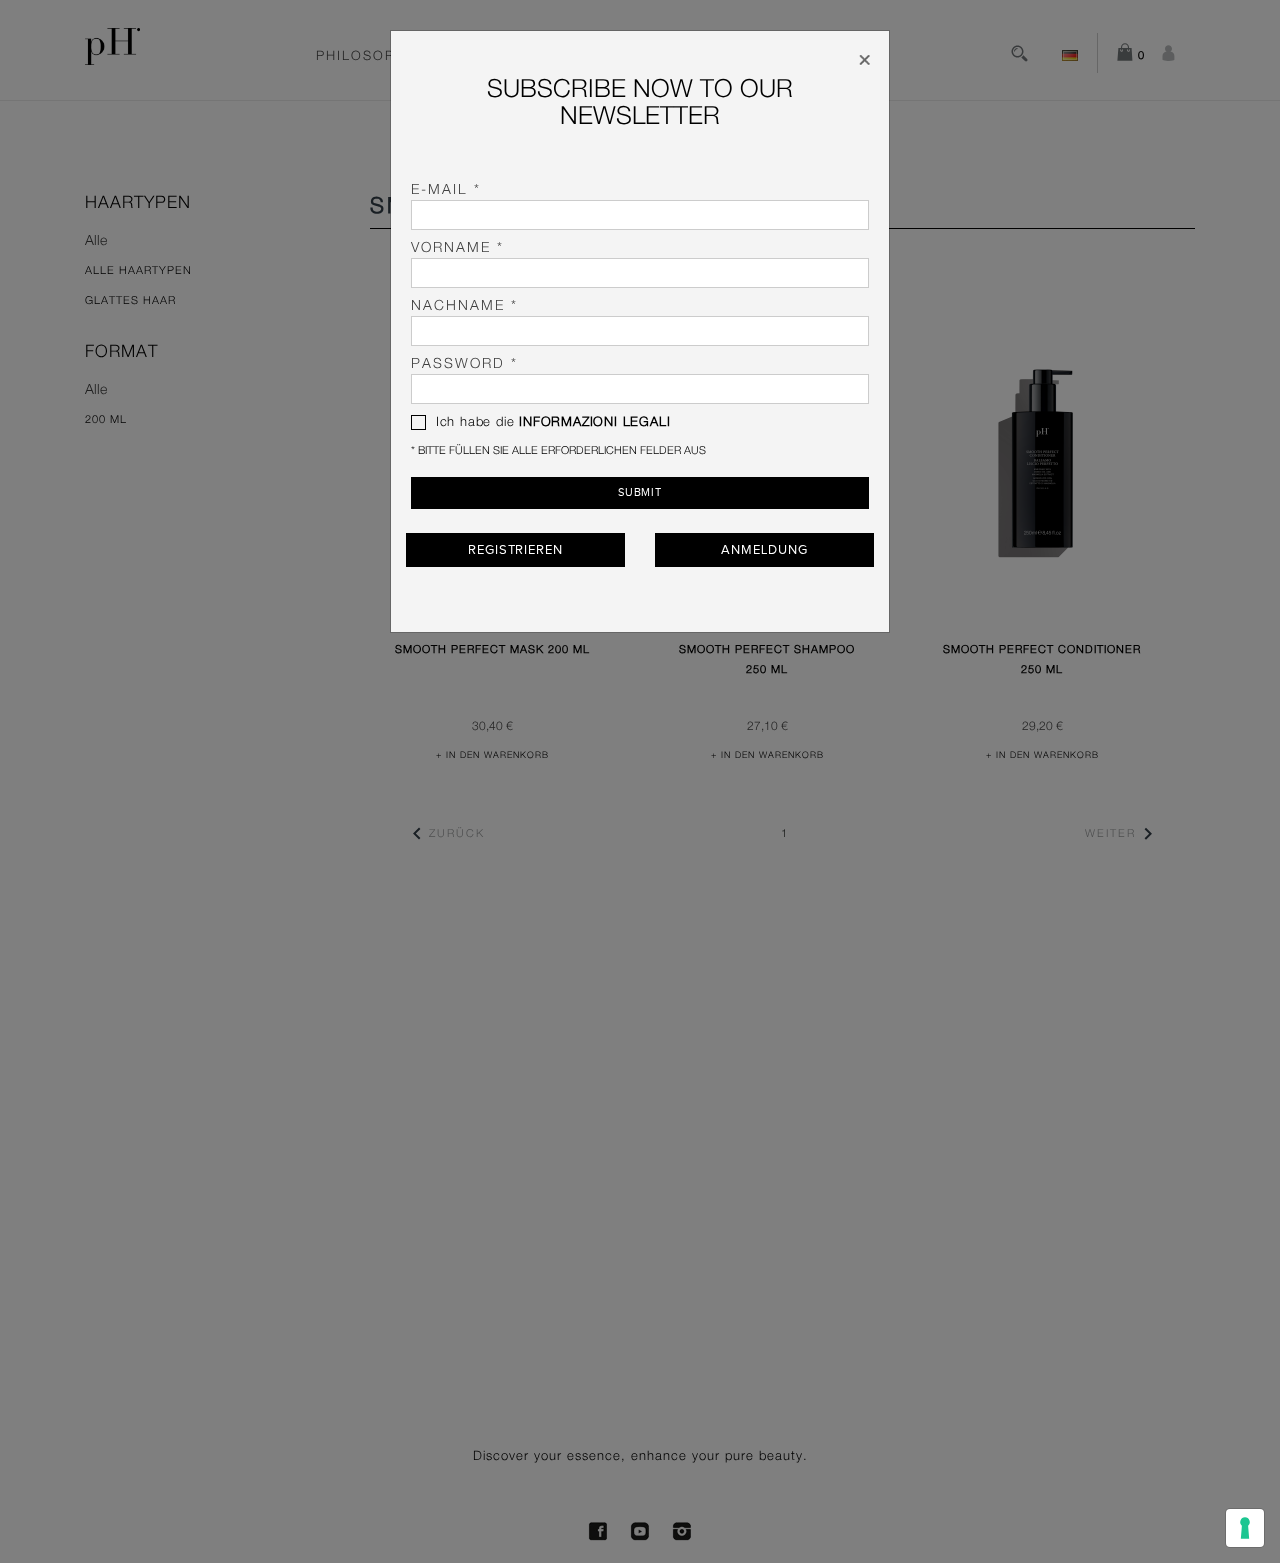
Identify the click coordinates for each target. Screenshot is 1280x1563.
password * (464, 364)
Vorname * (457, 248)
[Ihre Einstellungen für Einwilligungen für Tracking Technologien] (1245, 1528)
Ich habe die (550, 422)
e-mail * (446, 190)
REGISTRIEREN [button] (515, 550)
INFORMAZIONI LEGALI (594, 422)
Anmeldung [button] (764, 550)
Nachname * (464, 306)
